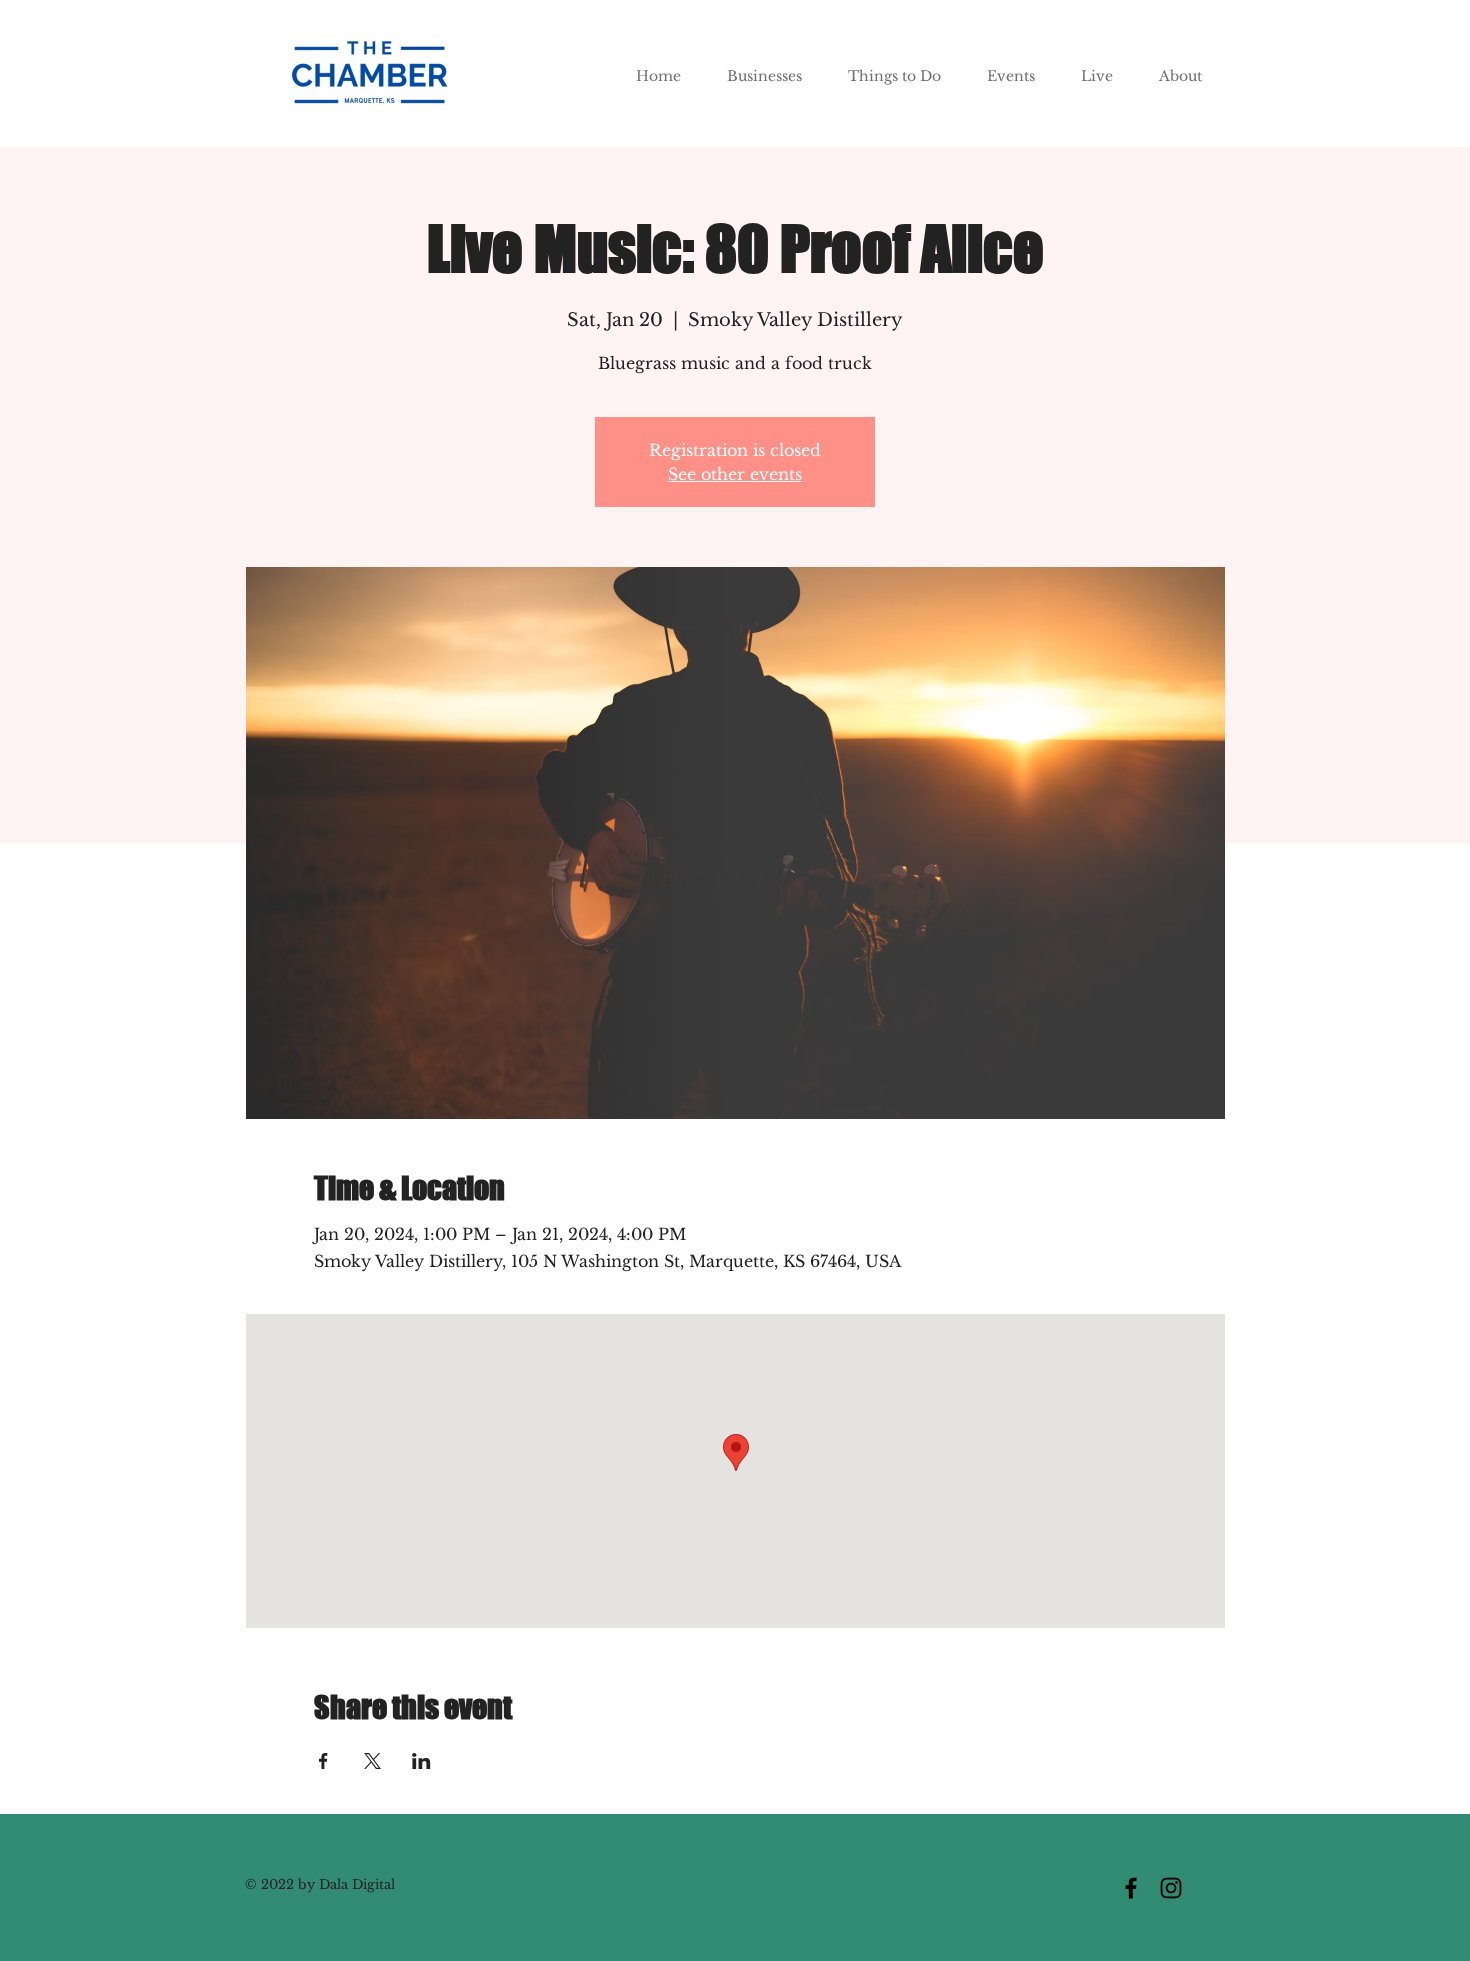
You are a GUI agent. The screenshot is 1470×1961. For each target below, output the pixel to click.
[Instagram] (1171, 1888)
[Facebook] (1131, 1888)
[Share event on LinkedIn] (421, 1761)
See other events (735, 474)
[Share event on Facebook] (323, 1761)
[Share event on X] (372, 1761)
